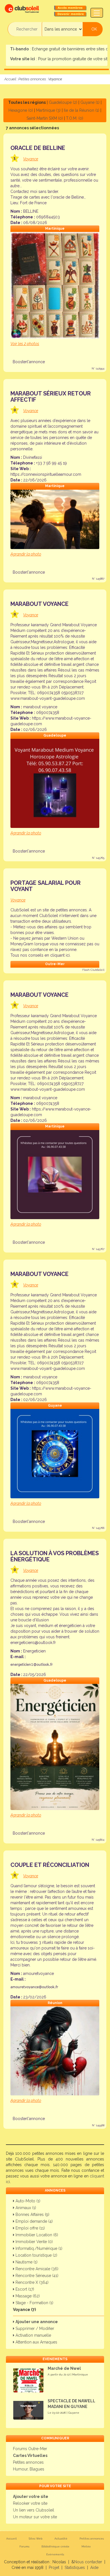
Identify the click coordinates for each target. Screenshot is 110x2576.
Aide (94, 2568)
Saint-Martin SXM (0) (45, 118)
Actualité (61, 2539)
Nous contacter (88, 2562)
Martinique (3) (48, 110)
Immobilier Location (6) (36, 2235)
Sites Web (36, 2539)
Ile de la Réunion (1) (82, 110)
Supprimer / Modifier (34, 2328)
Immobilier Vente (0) (34, 2242)
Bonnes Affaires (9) (32, 2215)
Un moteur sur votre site (35, 2517)
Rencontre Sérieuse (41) (36, 2276)
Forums (24, 2546)
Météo (86, 2546)
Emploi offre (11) (30, 2228)
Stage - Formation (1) (34, 2303)
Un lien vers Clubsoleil (34, 2510)
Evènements (55, 2554)
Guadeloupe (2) (63, 102)
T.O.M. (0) (75, 118)
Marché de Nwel (64, 2368)
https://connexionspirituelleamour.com (46, 474)
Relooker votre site (30, 2503)
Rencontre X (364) (31, 2282)
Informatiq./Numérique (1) (38, 2248)
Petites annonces (32, 79)
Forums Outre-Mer (30, 2449)
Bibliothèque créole (55, 2546)
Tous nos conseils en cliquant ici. (40, 955)
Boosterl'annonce (29, 362)
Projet (54, 2568)
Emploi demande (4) (34, 2221)
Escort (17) (24, 2289)
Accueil (10, 79)
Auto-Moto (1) (27, 2201)
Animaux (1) (25, 2208)
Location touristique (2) (36, 2255)
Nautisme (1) (26, 2262)
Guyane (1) (90, 102)
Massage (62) (27, 2296)
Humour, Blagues (29, 2469)
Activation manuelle (33, 2335)
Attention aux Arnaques (36, 2342)
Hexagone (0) (21, 110)
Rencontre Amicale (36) (36, 2269)
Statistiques (75, 2568)
